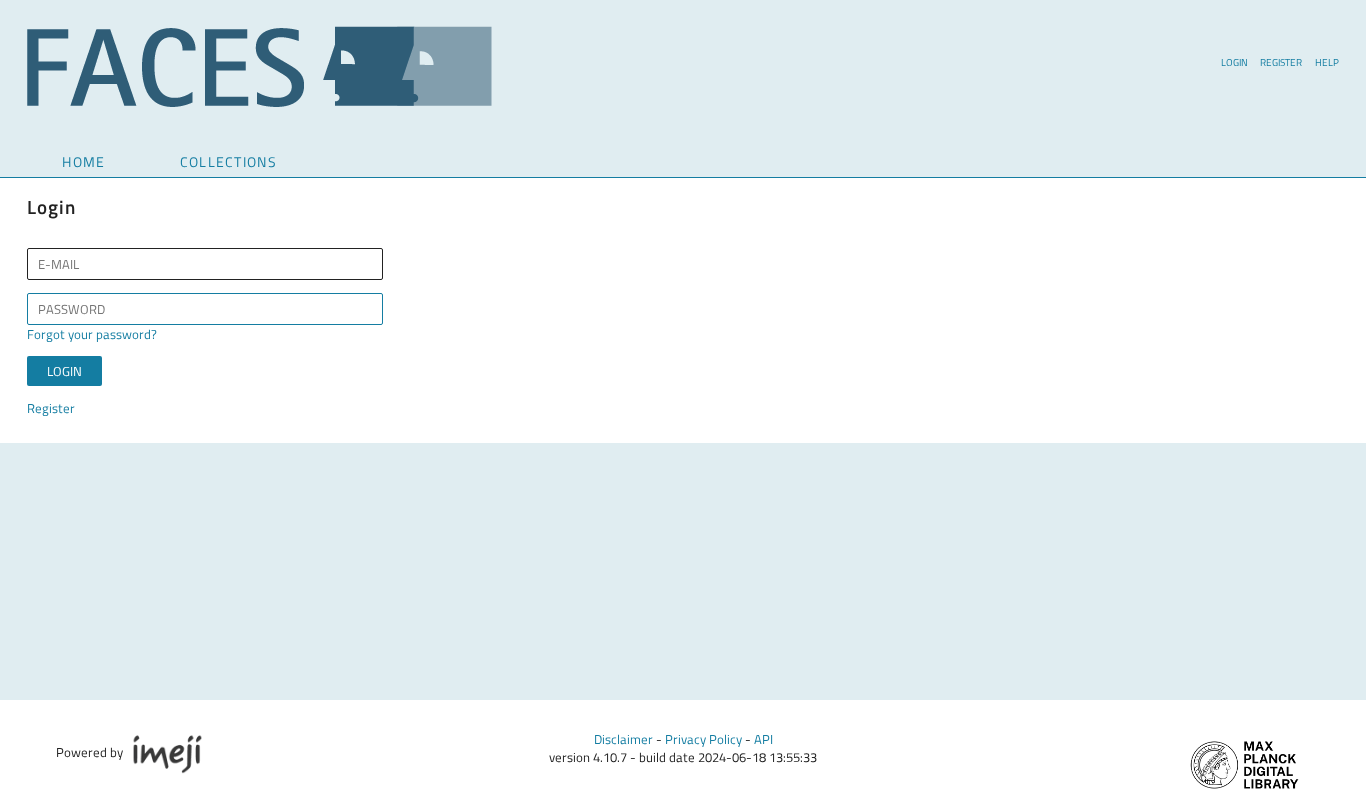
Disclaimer (623, 739)
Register (1281, 62)
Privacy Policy (703, 739)
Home (83, 161)
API (763, 739)
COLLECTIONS (228, 161)
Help (1327, 62)
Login (1234, 62)
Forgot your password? (92, 334)
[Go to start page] (259, 102)
